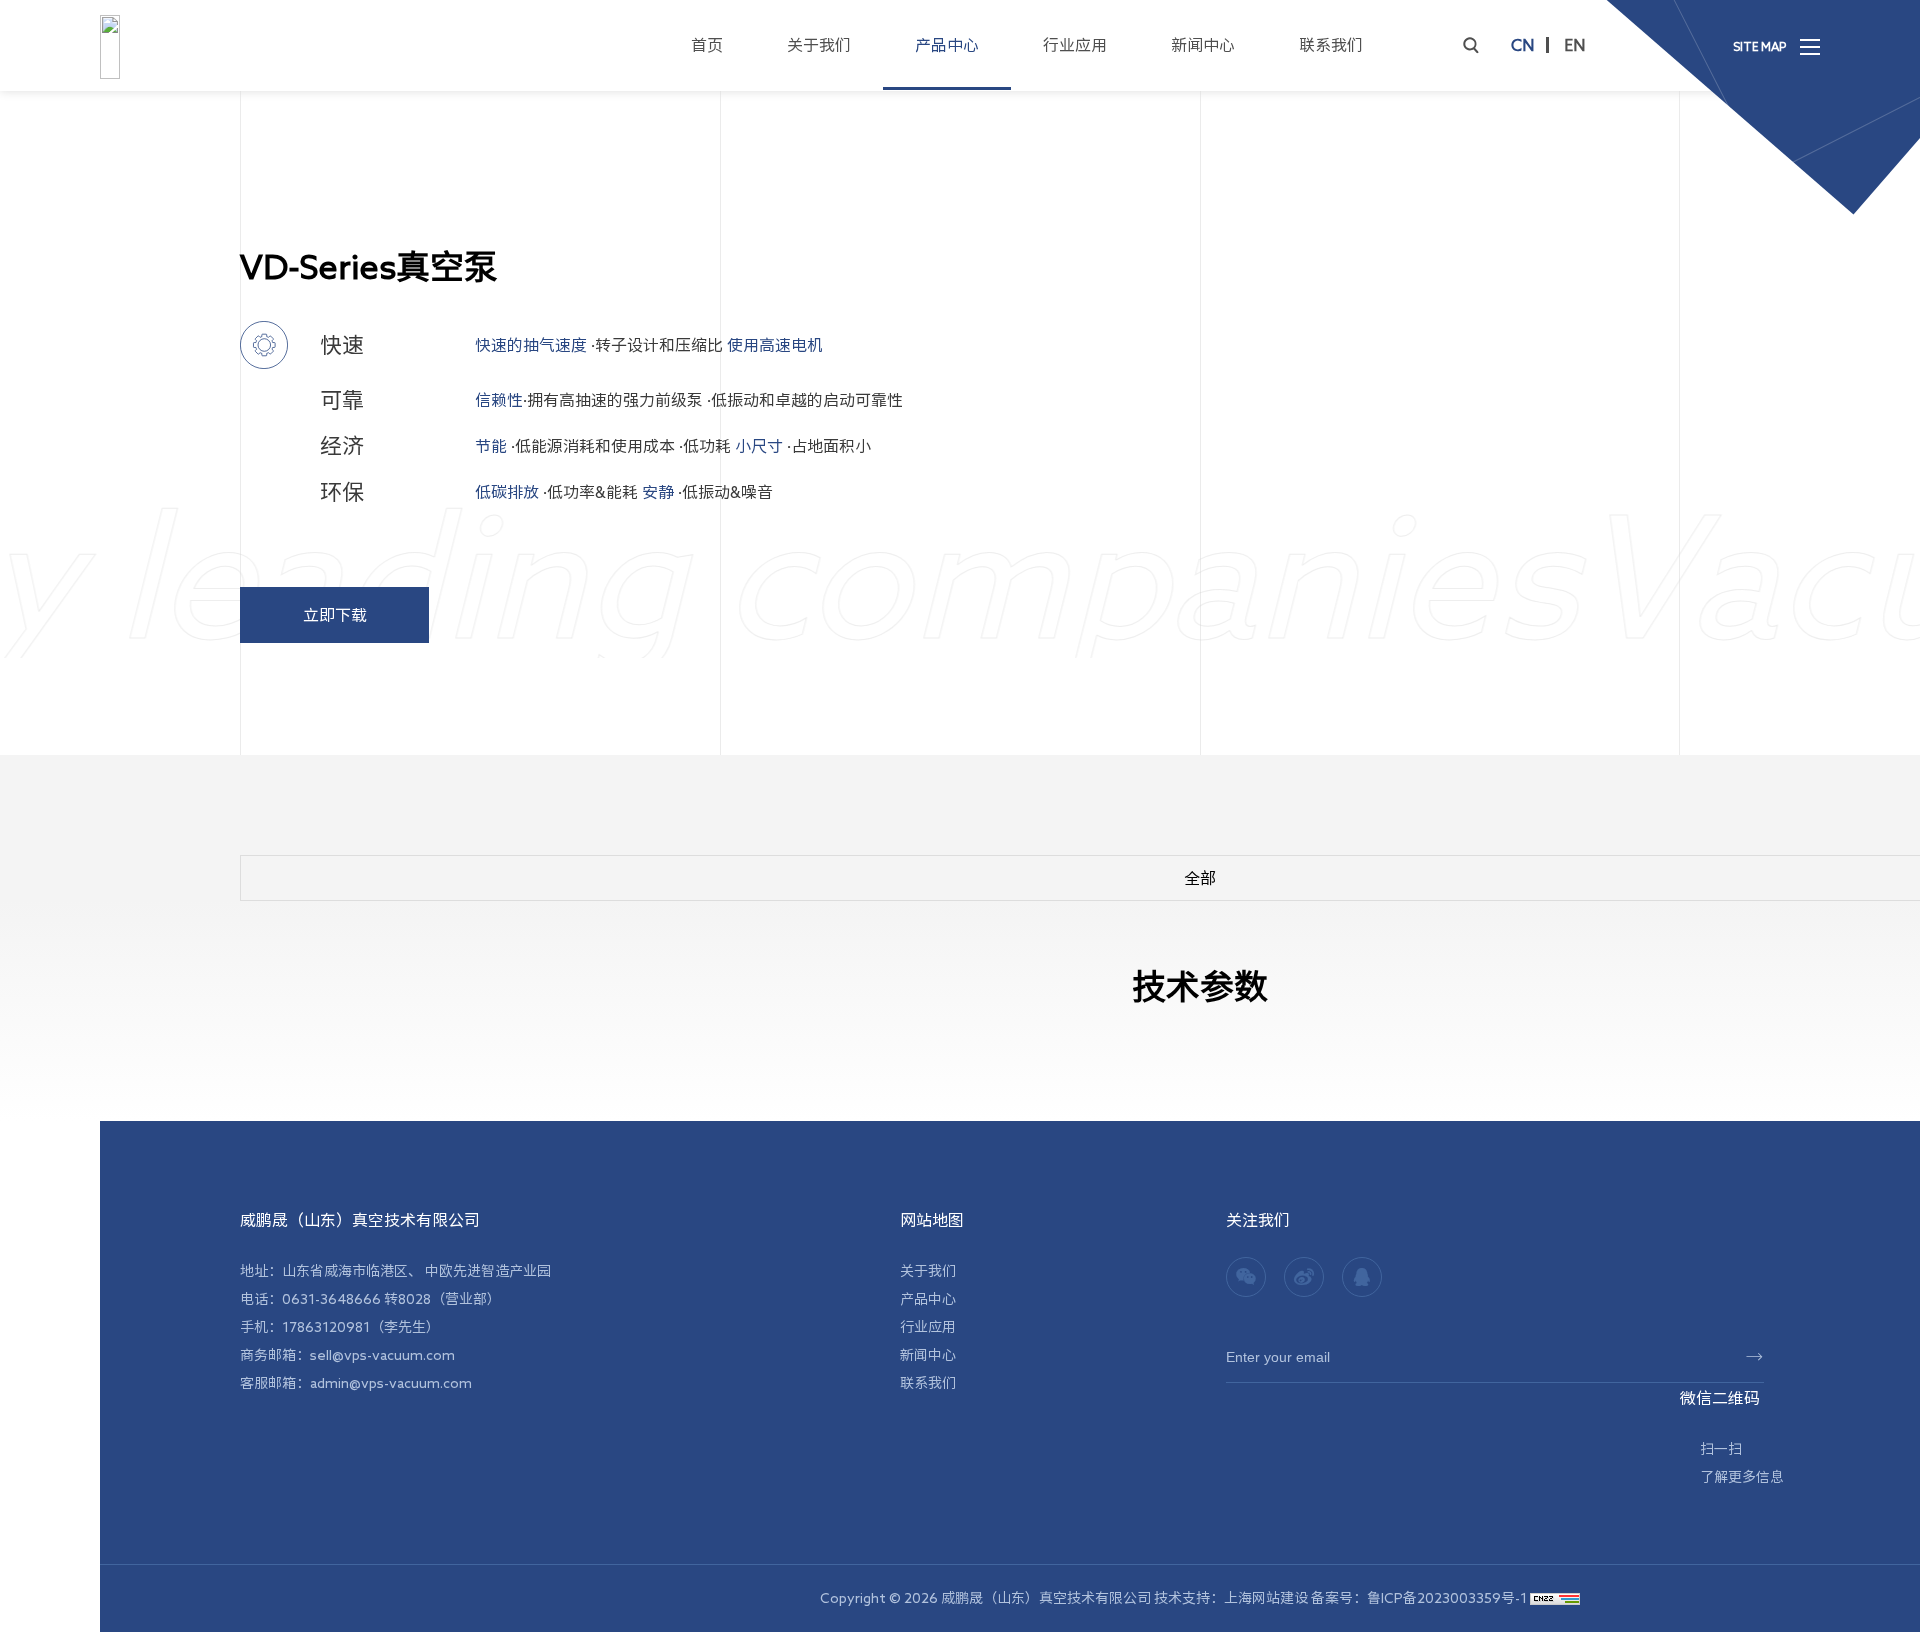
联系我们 (1331, 45)
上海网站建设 (1267, 1598)
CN (1522, 45)
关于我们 (819, 45)
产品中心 (947, 45)
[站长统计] (1555, 1598)
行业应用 (1075, 45)
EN (1574, 45)
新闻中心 (1203, 45)
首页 (707, 45)
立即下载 (335, 615)
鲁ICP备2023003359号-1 (1447, 1598)
